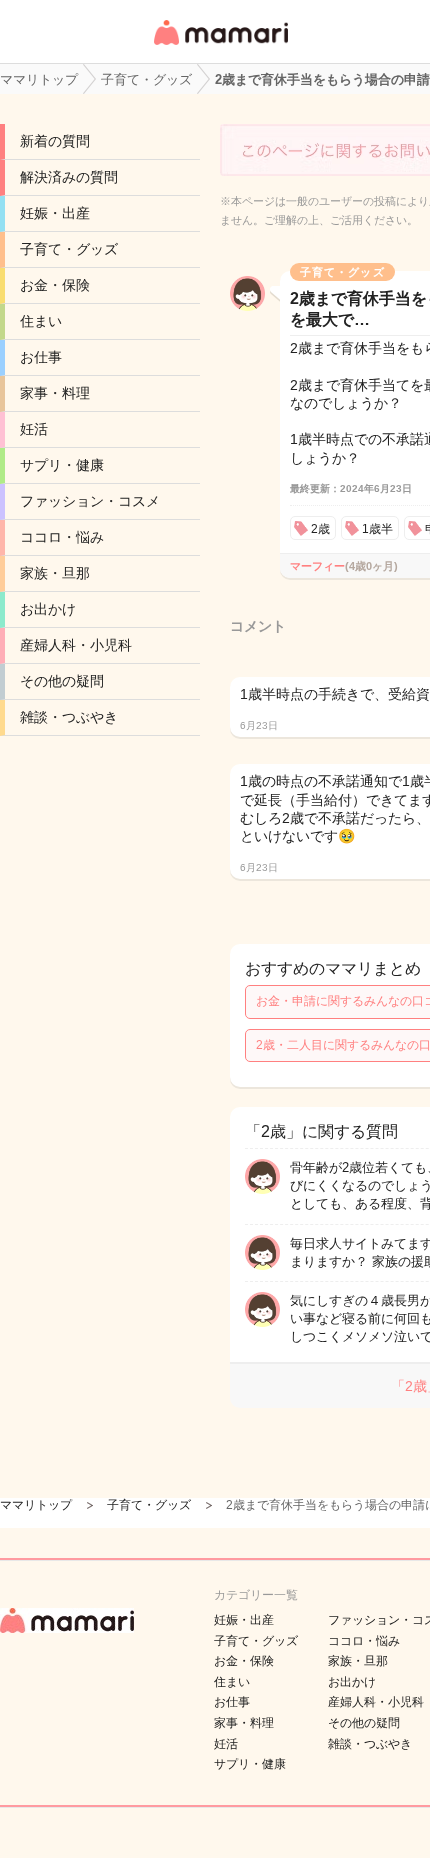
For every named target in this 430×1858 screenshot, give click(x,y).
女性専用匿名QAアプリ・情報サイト (220, 46)
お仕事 (41, 357)
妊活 (34, 429)
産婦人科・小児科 (76, 645)
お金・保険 (55, 285)
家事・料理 (55, 393)
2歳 (320, 529)
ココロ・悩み (62, 537)
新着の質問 (55, 141)
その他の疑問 (62, 681)
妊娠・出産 (55, 213)
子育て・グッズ (69, 249)
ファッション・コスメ (90, 501)
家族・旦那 (55, 573)
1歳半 (377, 529)
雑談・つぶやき (69, 717)
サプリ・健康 (62, 465)
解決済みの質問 (69, 177)
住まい (41, 321)
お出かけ (48, 609)
